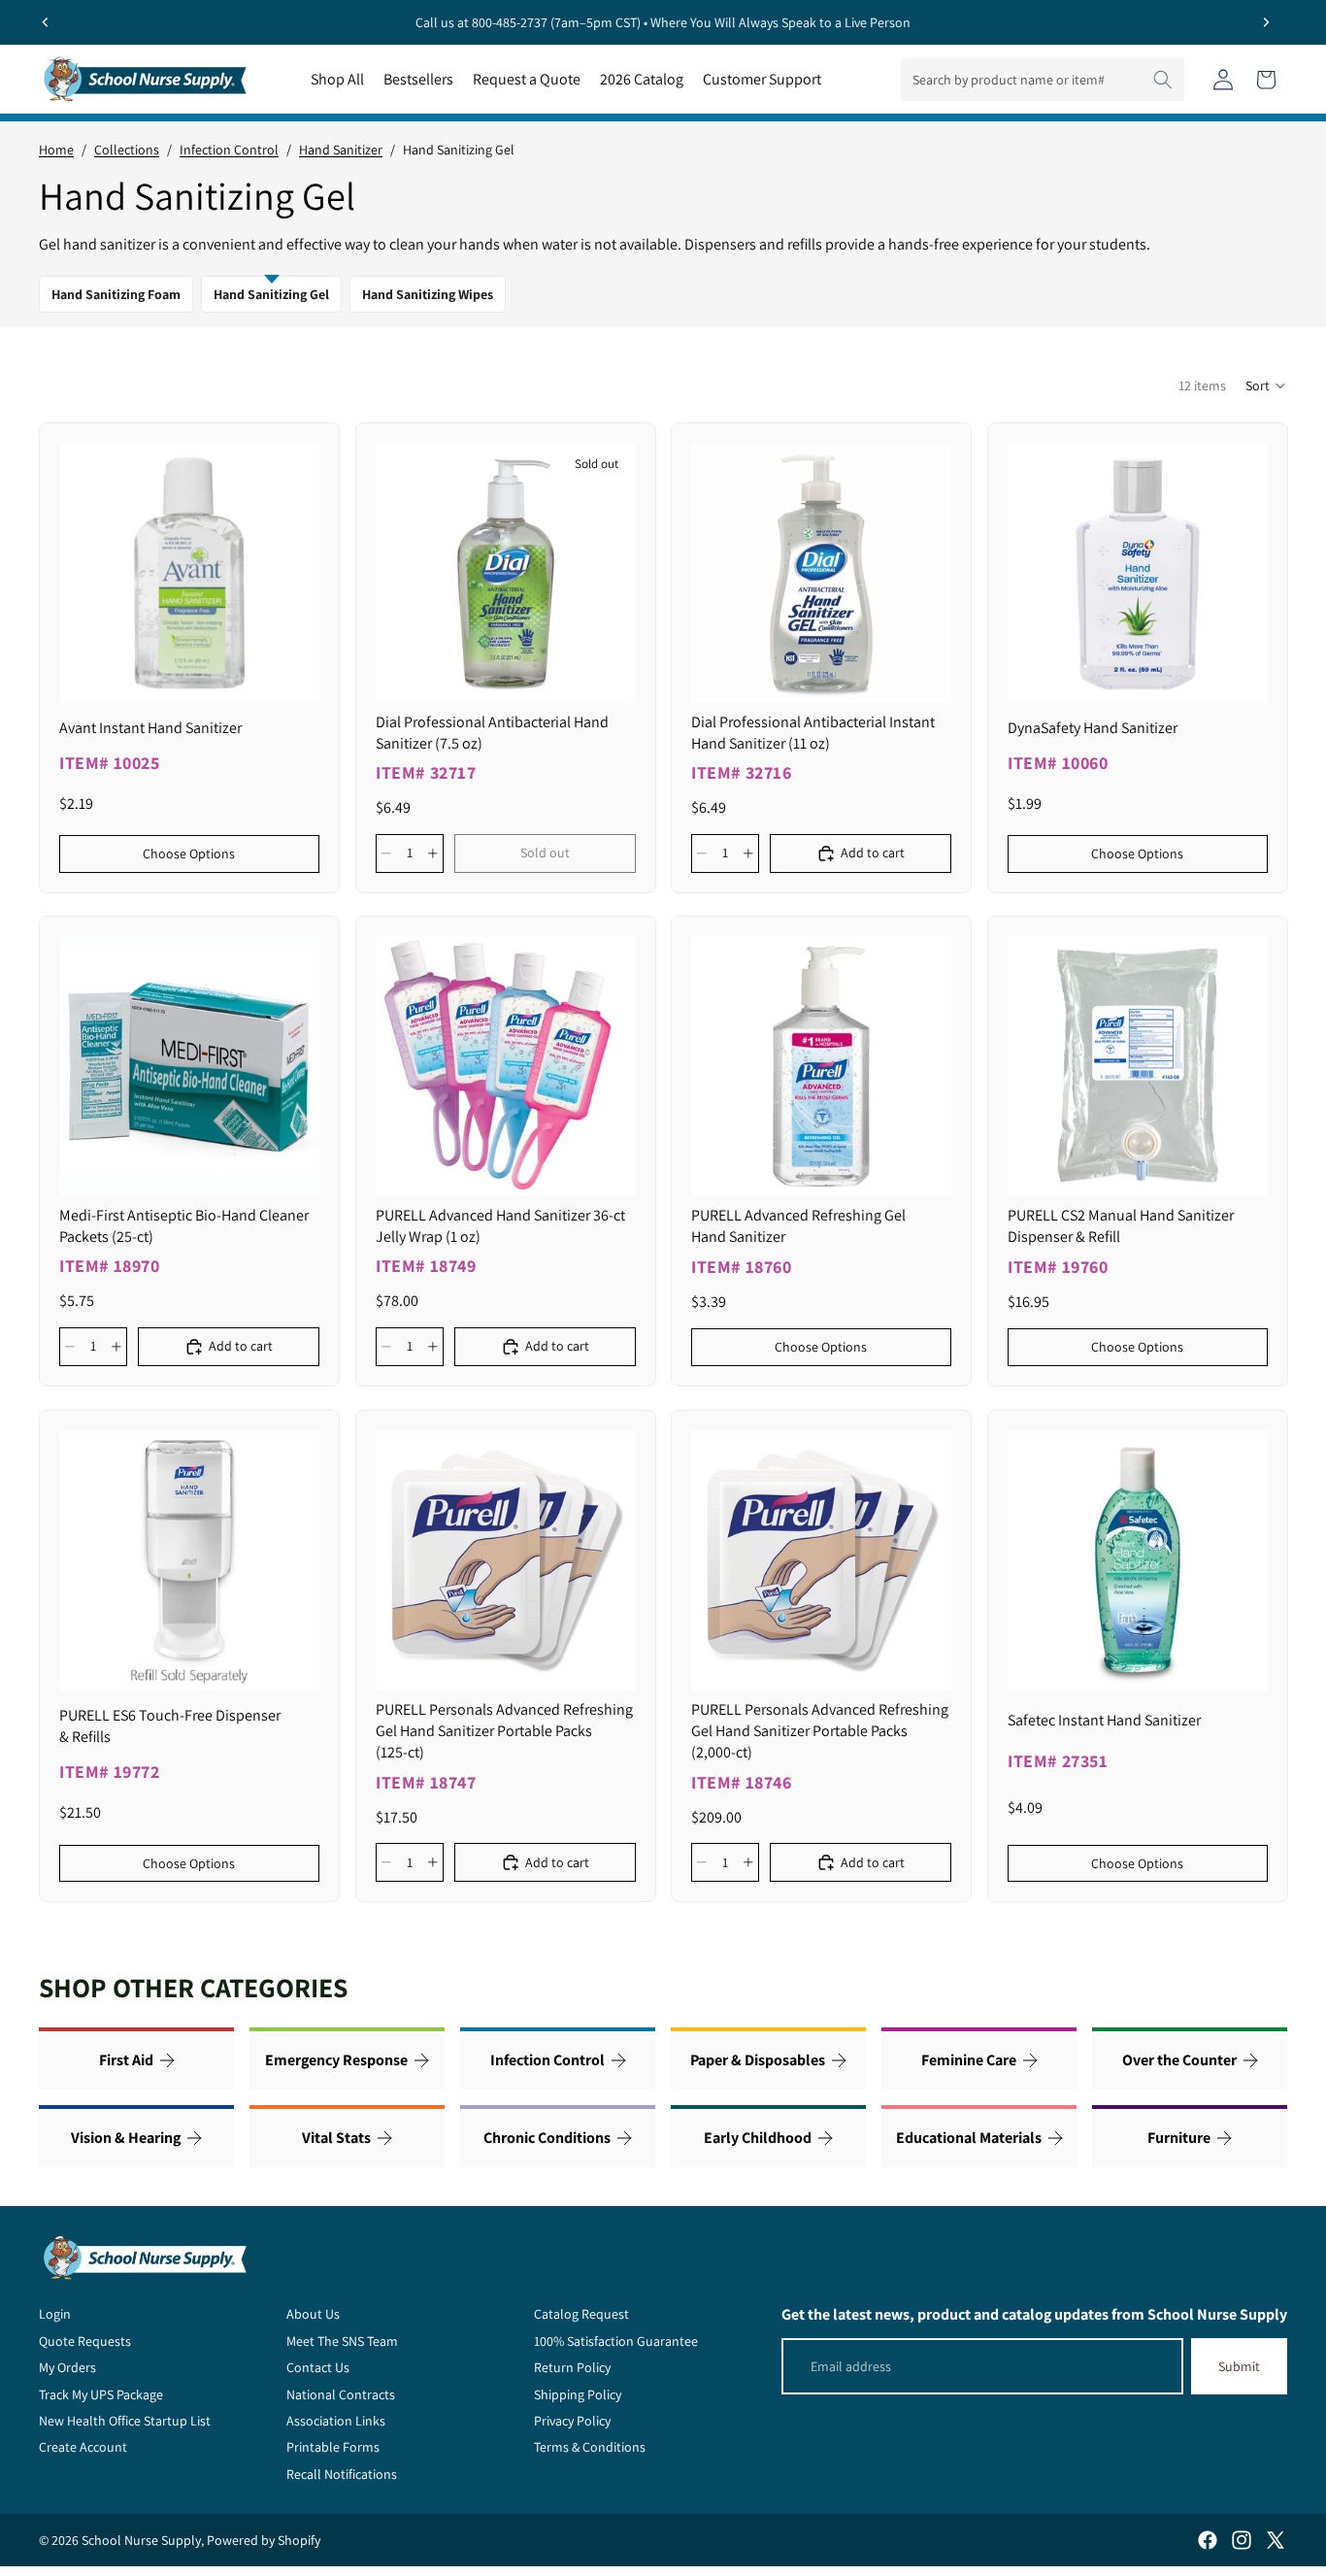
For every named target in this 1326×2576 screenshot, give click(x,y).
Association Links (336, 2421)
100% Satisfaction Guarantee (616, 2341)
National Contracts (341, 2394)
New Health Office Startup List (125, 2421)
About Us (313, 2314)
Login (55, 2314)
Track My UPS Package (101, 2394)
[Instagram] (1242, 2540)
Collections (127, 150)
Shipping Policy (578, 2394)
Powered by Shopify (264, 2540)
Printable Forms (333, 2447)
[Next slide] (1266, 22)
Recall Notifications (342, 2474)
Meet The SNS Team (342, 2341)
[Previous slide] (46, 22)
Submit (1239, 2366)
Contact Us (318, 2367)
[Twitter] (1276, 2540)
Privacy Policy (572, 2421)
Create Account (83, 2447)
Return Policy (572, 2367)
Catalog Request (581, 2314)
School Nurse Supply (141, 2540)
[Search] (1163, 80)
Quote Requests (85, 2341)
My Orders (67, 2367)
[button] (1266, 385)
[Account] (1223, 80)
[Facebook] (1208, 2540)
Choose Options (189, 853)
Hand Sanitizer (341, 150)
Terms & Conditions (590, 2447)
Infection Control (229, 150)
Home (56, 150)
